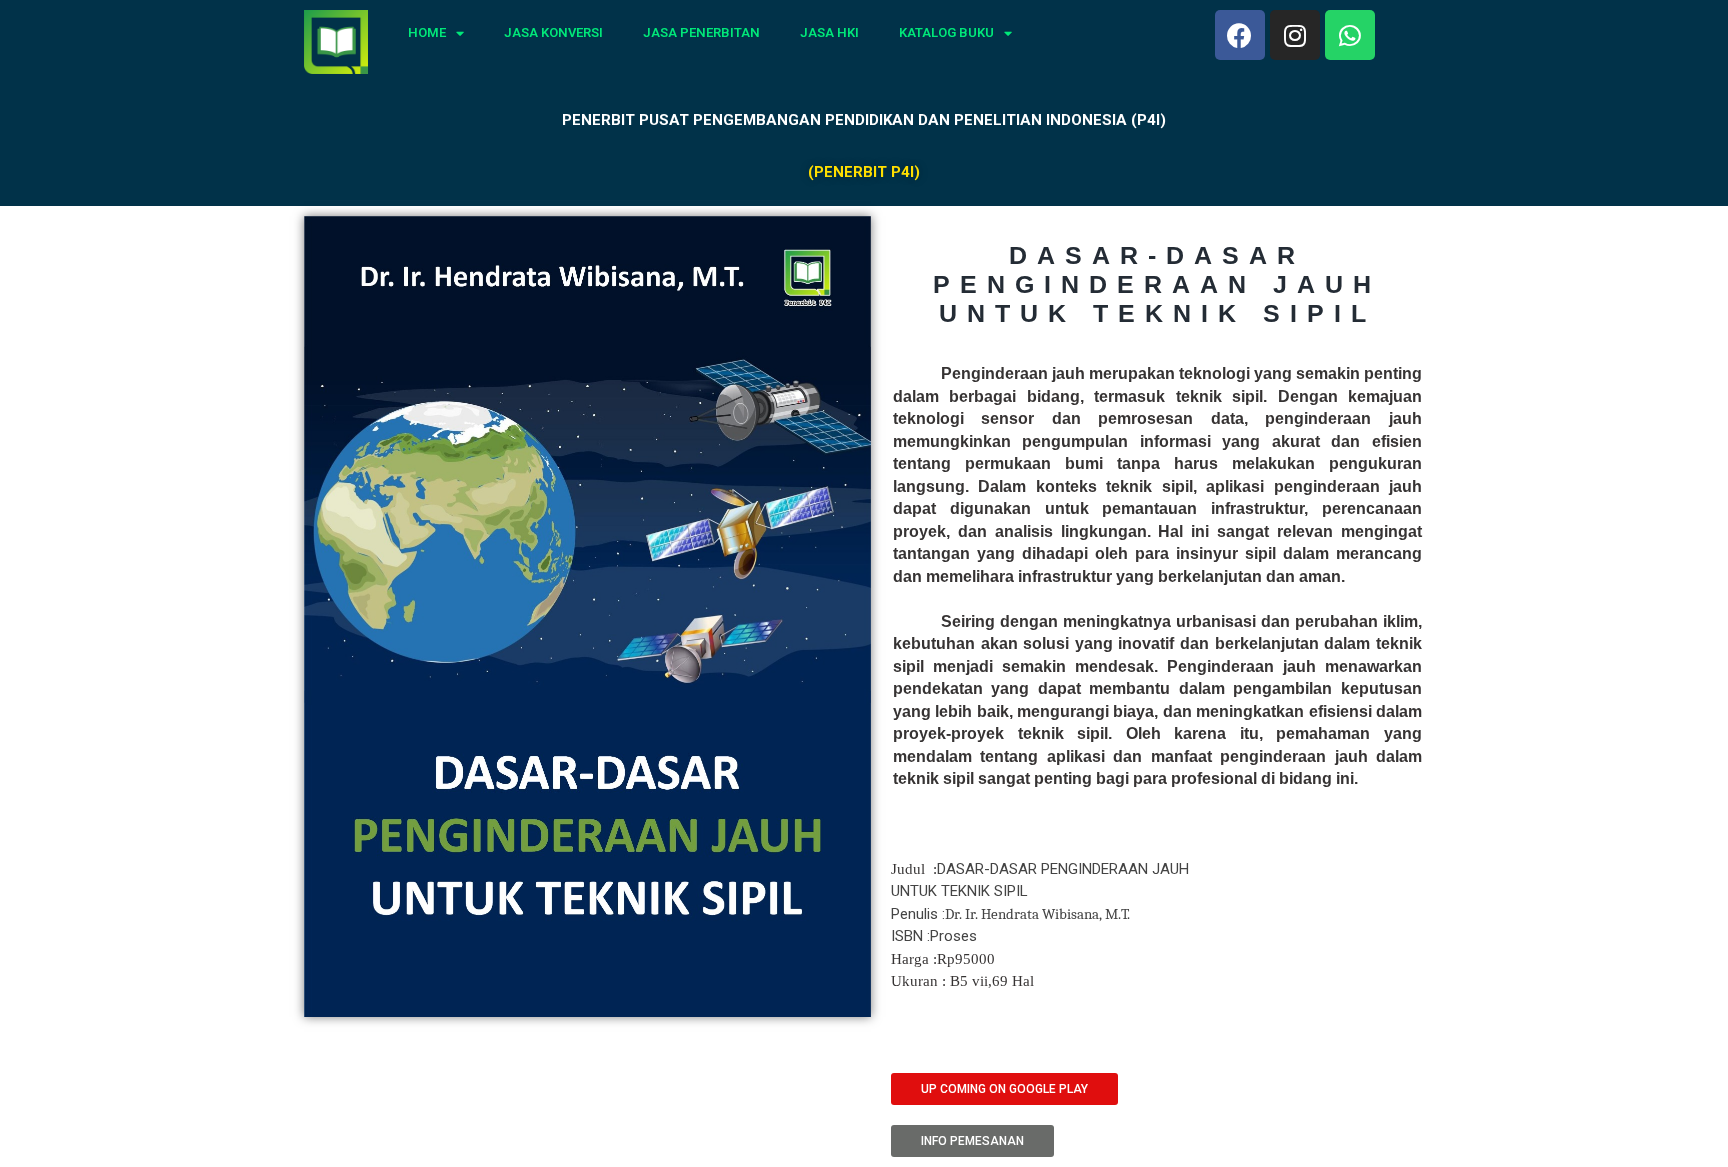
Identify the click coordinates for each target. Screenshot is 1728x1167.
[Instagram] (1295, 35)
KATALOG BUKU (946, 32)
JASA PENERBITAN (701, 32)
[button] (1004, 1089)
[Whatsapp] (1350, 35)
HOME (427, 32)
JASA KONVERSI (553, 32)
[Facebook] (1240, 35)
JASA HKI (829, 32)
